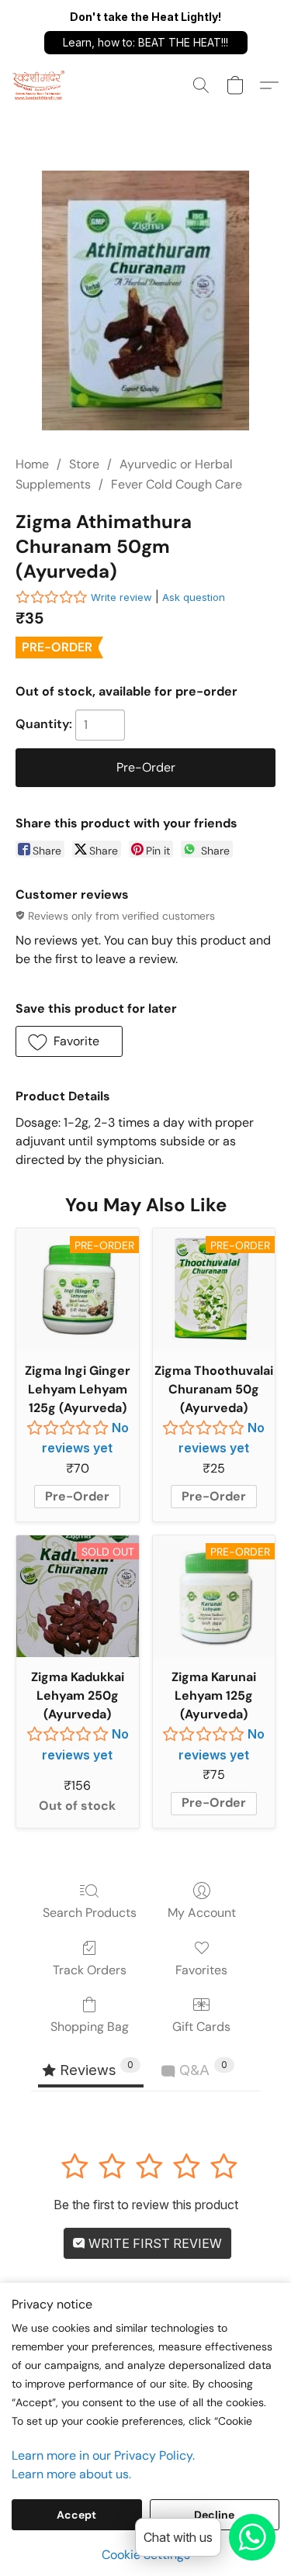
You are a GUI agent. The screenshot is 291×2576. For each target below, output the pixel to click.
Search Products (90, 1913)
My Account (202, 1913)
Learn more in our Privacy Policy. (103, 2455)
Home (32, 464)
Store (84, 464)
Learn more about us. (71, 2474)
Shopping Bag (90, 2027)
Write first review (154, 2243)
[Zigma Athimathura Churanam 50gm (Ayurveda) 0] (145, 300)
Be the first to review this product (146, 2205)
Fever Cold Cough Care (177, 484)
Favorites (201, 1970)
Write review (121, 597)
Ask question (194, 597)
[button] (146, 43)
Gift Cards (201, 2027)
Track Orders (90, 1970)
